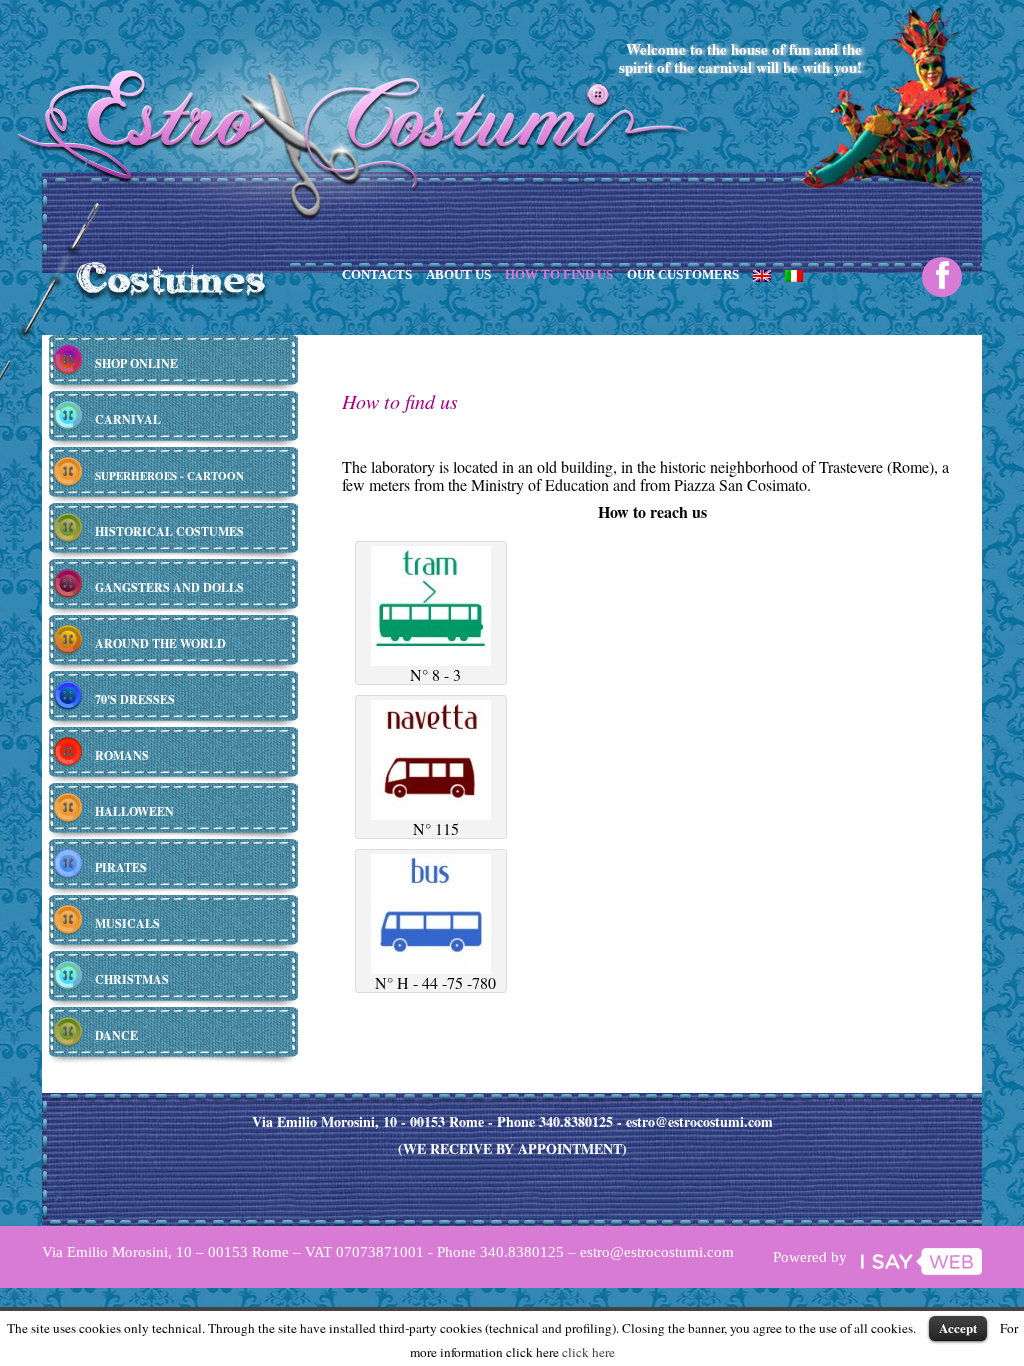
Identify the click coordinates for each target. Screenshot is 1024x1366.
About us (458, 274)
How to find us (559, 274)
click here (588, 1352)
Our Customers (683, 274)
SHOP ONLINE (136, 363)
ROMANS (122, 755)
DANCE (116, 1035)
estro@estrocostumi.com (699, 1121)
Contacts (377, 274)
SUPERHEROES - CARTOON (169, 476)
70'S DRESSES (135, 699)
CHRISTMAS (132, 979)
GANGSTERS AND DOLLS (169, 587)
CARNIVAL (128, 419)
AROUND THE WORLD (160, 643)
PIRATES (121, 867)
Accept (958, 1327)
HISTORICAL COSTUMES (169, 531)
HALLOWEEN (134, 811)
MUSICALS (127, 923)
